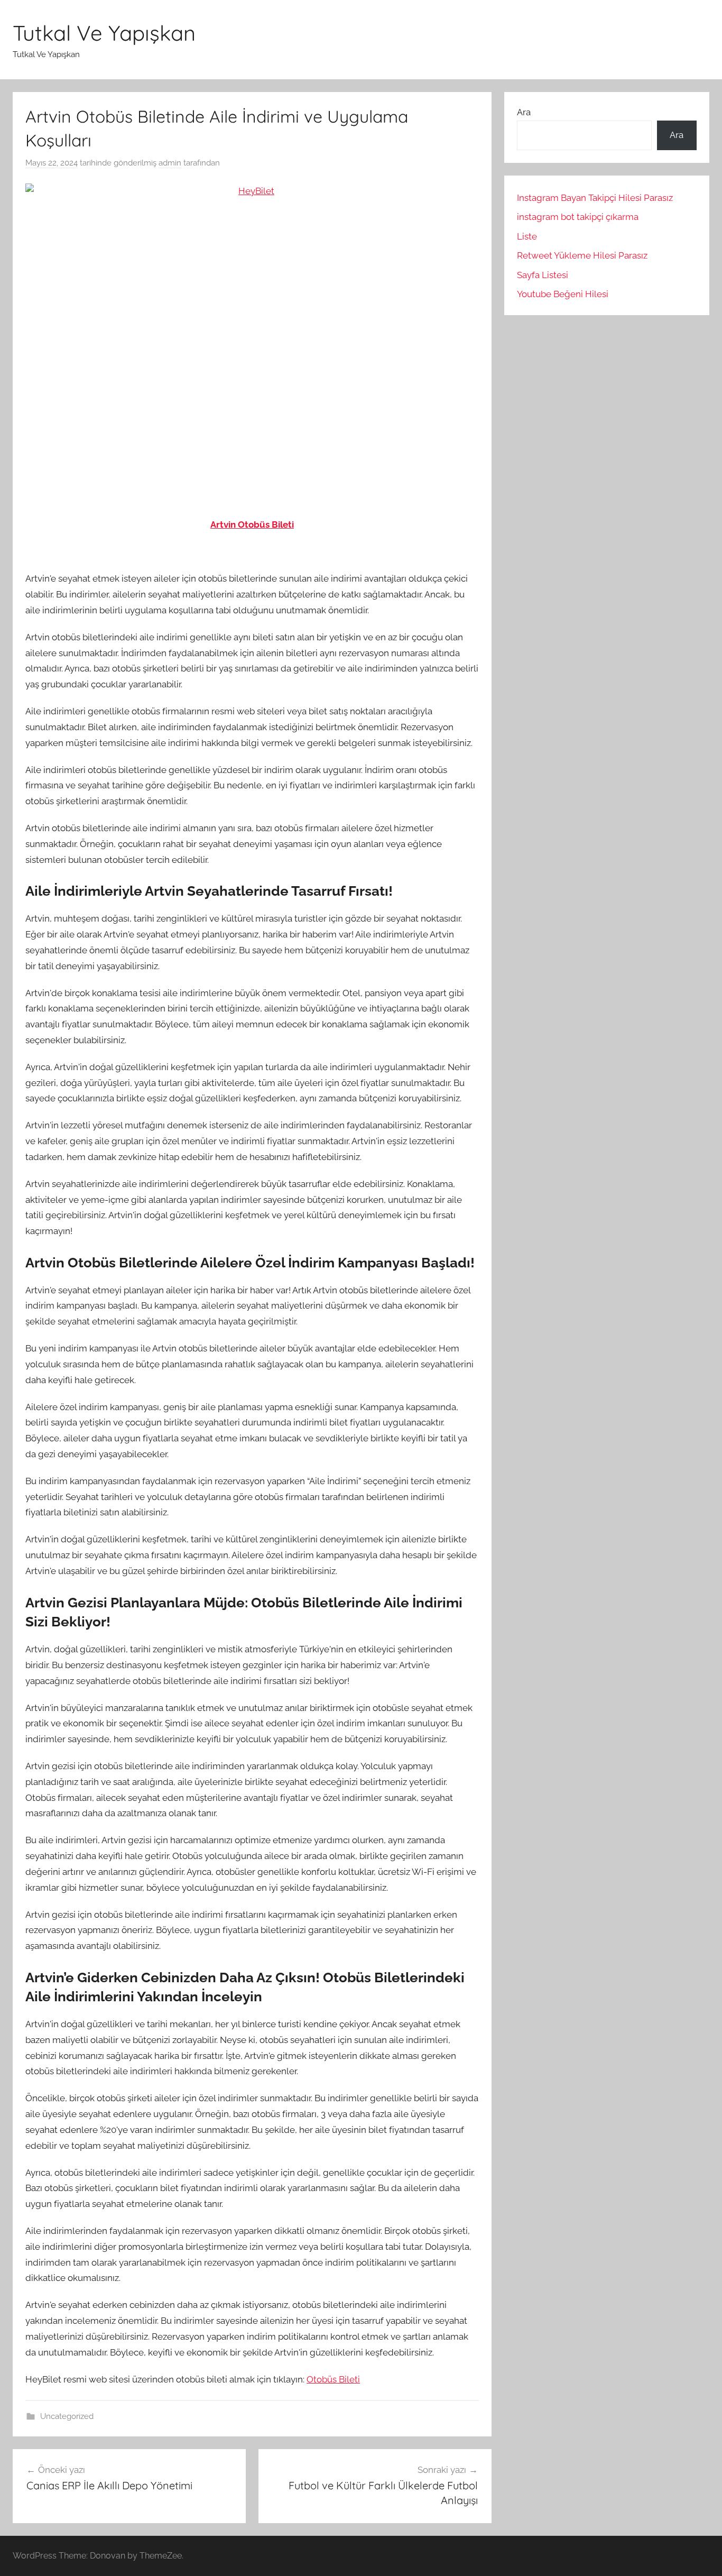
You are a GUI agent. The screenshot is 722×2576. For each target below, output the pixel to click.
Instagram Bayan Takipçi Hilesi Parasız (595, 198)
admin (170, 163)
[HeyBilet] (252, 335)
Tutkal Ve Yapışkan (104, 33)
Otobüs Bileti (333, 2379)
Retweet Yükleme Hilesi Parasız (582, 255)
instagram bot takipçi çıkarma (578, 217)
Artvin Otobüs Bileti (252, 525)
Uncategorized (67, 2416)
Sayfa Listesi (543, 275)
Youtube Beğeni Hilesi (563, 294)
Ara (524, 112)
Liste (527, 236)
